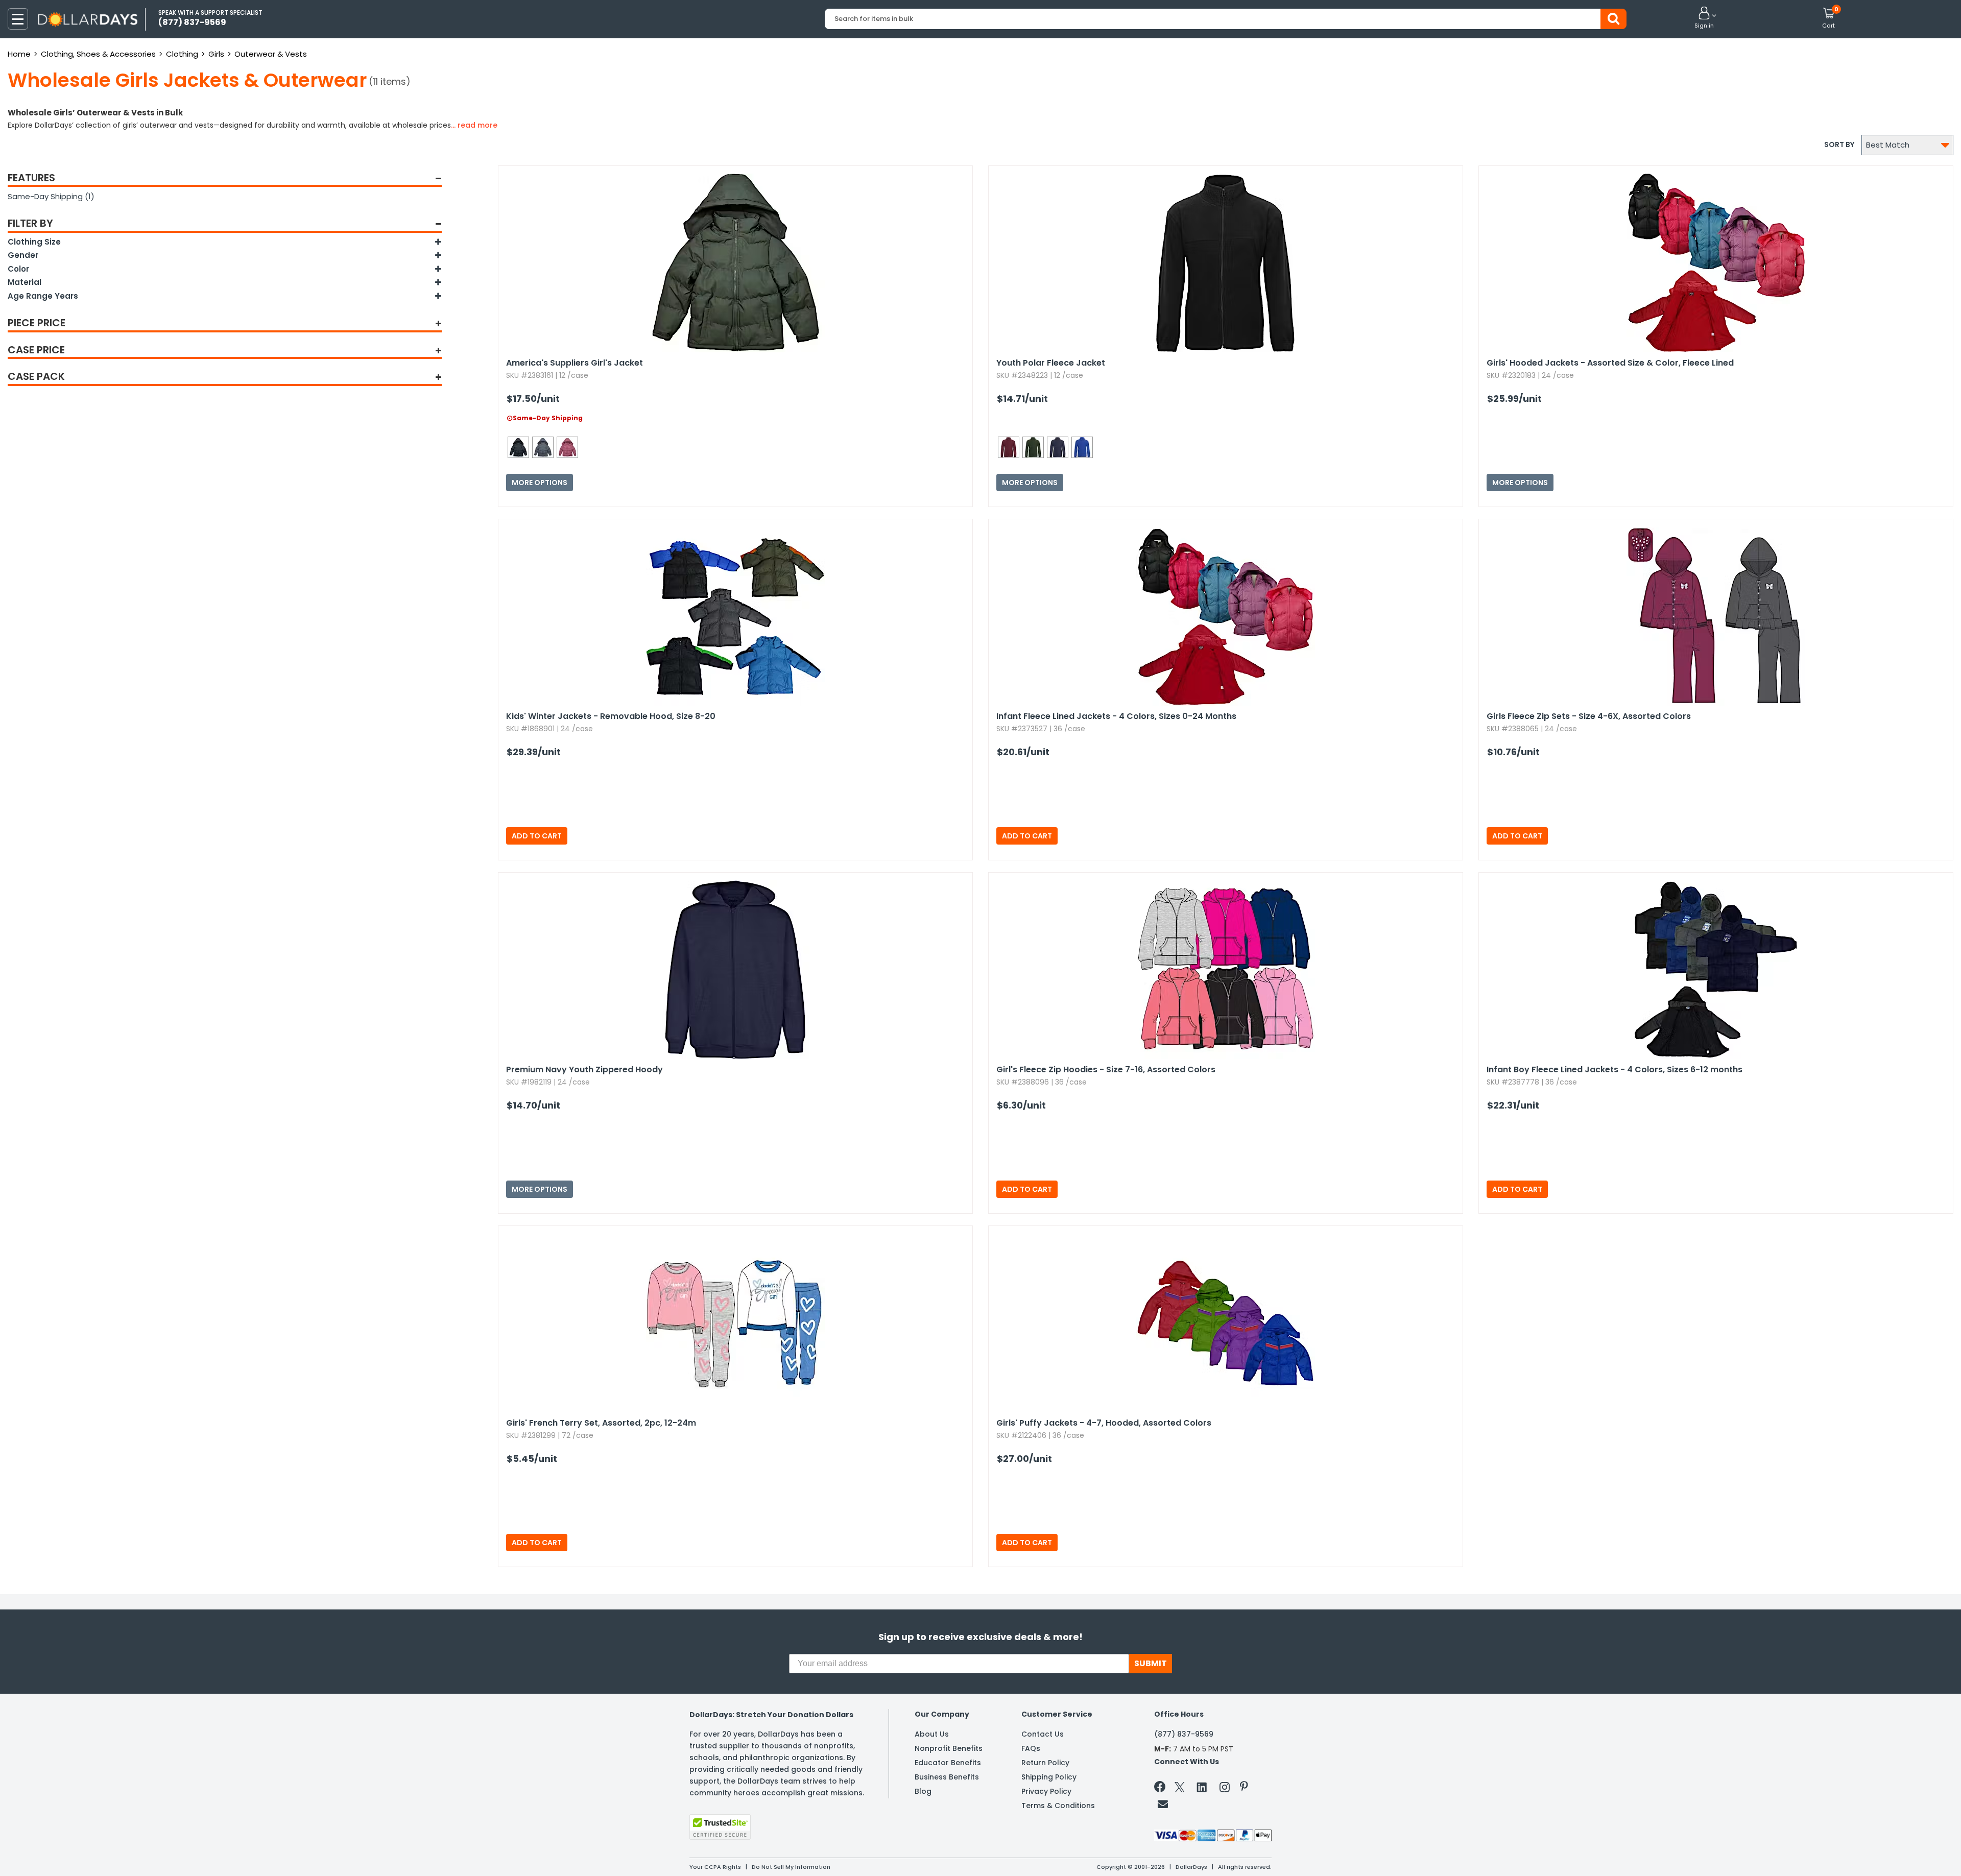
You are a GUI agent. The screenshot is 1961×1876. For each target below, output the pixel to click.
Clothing (182, 54)
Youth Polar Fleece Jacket (1051, 363)
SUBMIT (1151, 1663)
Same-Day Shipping (51, 196)
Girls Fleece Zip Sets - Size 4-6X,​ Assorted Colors (1589, 716)
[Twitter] (1180, 1789)
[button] (1704, 18)
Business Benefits (947, 1777)
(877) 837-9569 (1184, 1734)
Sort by (1839, 145)
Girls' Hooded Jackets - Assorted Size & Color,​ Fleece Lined (1610, 363)
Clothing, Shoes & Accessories (98, 54)
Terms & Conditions (1058, 1806)
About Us (932, 1734)
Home (19, 54)
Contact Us (1043, 1734)
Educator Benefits (948, 1763)
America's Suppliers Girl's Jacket (575, 363)
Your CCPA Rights (715, 1867)
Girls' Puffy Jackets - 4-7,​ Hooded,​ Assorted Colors (1104, 1423)
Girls (216, 54)
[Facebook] (1162, 1789)
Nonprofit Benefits (949, 1748)
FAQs (1031, 1748)
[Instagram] (1225, 1789)
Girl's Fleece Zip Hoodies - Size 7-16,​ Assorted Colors (1106, 1069)
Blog (923, 1791)
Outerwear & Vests (271, 54)
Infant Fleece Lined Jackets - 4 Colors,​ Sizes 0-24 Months (1116, 716)
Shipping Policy (1049, 1777)
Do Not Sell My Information (791, 1867)
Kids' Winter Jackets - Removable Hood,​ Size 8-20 (611, 716)
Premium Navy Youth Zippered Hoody (584, 1069)
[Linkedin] (1202, 1787)
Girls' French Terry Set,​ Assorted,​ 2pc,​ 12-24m (601, 1423)
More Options (540, 483)
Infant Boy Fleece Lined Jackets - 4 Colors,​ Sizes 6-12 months (1615, 1069)
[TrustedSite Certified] (720, 1827)
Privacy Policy (1046, 1791)
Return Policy (1045, 1763)
